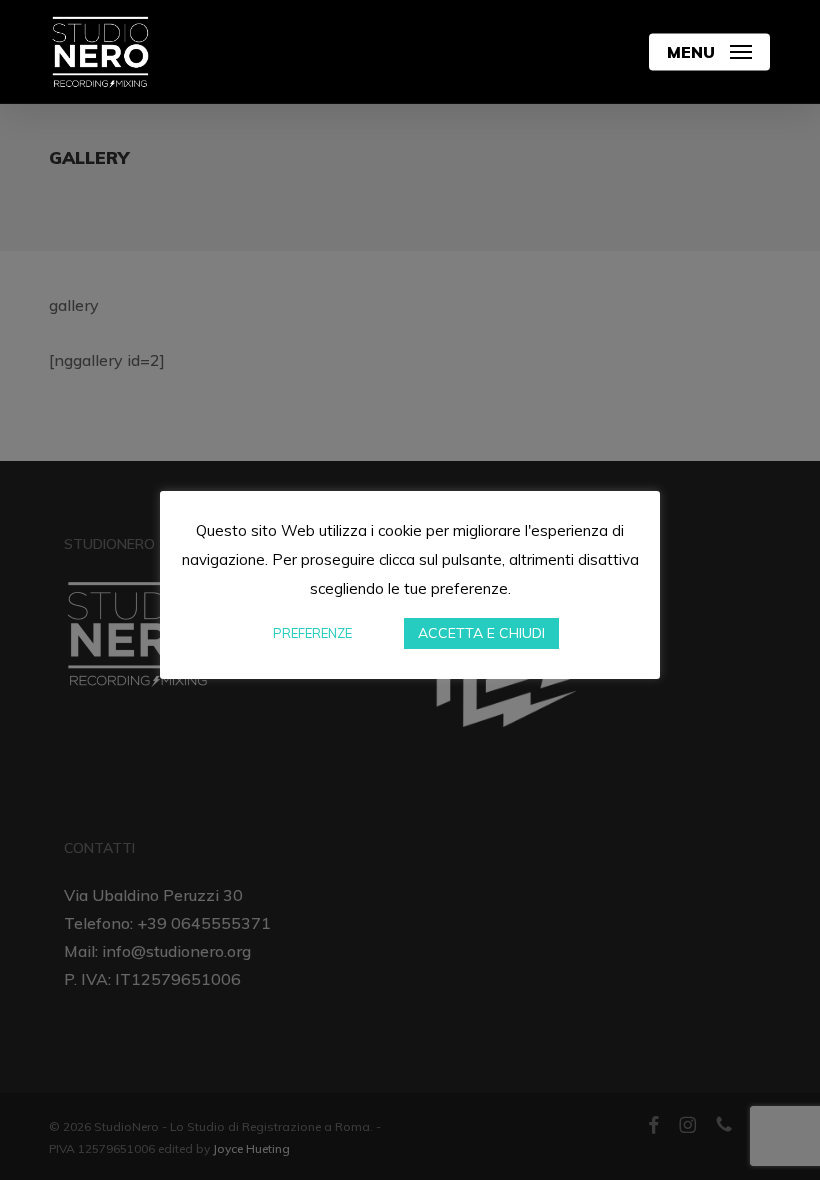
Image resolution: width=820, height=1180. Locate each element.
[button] (709, 52)
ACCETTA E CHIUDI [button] (481, 633)
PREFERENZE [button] (312, 633)
